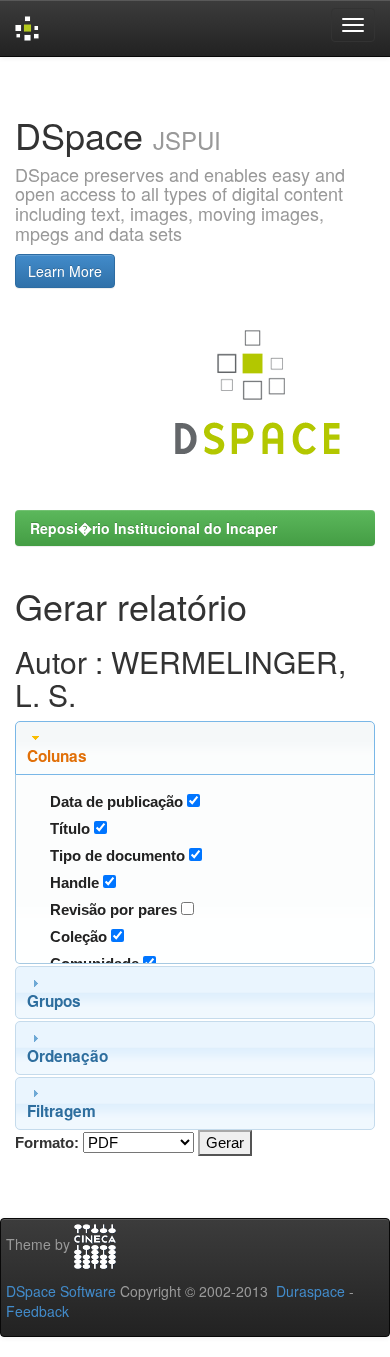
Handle (74, 882)
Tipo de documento (117, 855)
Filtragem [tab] (61, 1111)
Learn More (65, 271)
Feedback (37, 1311)
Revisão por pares (113, 909)
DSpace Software (61, 1291)
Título (70, 828)
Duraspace (310, 1291)
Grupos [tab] (54, 1001)
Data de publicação (116, 801)
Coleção (78, 936)
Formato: (47, 1142)
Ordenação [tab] (67, 1056)
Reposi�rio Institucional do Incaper (153, 528)
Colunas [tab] (57, 756)
